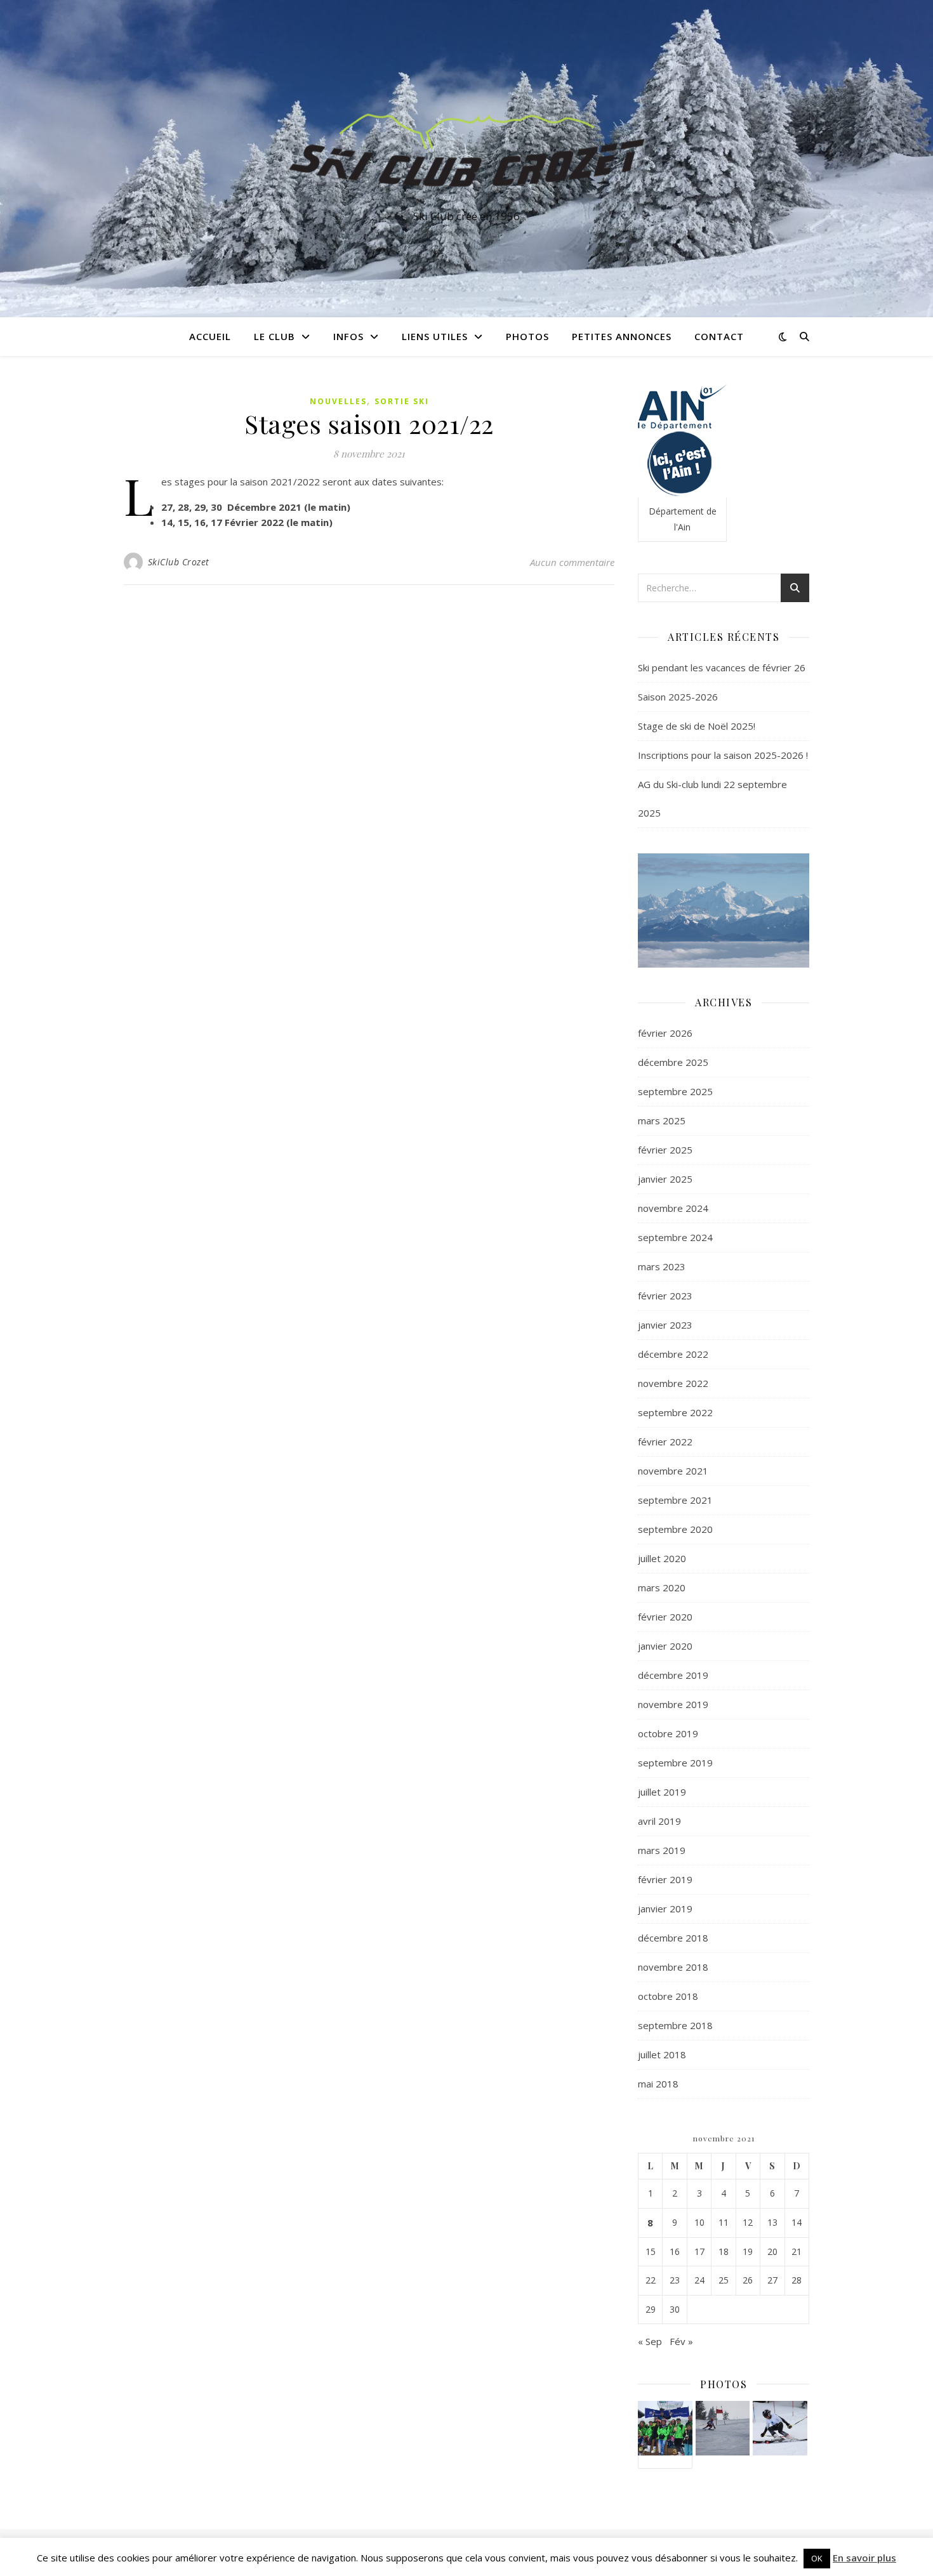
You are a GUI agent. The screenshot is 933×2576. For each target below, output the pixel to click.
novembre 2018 (673, 1967)
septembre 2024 (675, 1237)
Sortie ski (402, 401)
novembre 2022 (673, 1383)
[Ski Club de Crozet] (466, 147)
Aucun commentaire (572, 562)
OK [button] (817, 2558)
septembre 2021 (675, 1500)
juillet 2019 (662, 1792)
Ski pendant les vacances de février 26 (722, 667)
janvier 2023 (665, 1325)
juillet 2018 (662, 2054)
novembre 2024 (673, 1208)
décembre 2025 (673, 1062)
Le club (275, 336)
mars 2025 (662, 1120)
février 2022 (665, 1442)
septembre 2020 (675, 1529)
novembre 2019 (673, 1704)
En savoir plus (864, 2558)
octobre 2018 (668, 1996)
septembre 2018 (675, 2025)
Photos (527, 336)
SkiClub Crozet (179, 562)
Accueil (210, 336)
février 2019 (665, 1879)
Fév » (681, 2341)
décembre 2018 (673, 1938)
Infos (348, 336)
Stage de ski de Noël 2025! (697, 726)
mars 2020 (662, 1587)
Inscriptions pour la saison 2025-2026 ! (723, 755)
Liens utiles (435, 336)
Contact (719, 336)
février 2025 (665, 1150)
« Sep (650, 2341)
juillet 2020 (662, 1558)
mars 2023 (662, 1266)
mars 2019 (662, 1850)
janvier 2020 (665, 1646)
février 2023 (665, 1296)
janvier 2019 (665, 1909)
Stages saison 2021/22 (369, 424)
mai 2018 (658, 2084)
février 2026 (665, 1033)
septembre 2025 (675, 1091)
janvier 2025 (665, 1179)
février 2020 (665, 1617)
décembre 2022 (673, 1354)
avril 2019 (659, 1821)
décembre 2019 (673, 1675)
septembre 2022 (675, 1412)
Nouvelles (338, 401)
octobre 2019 (668, 1733)
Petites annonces (622, 336)
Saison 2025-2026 (678, 697)
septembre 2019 (675, 1763)
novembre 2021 (673, 1471)
